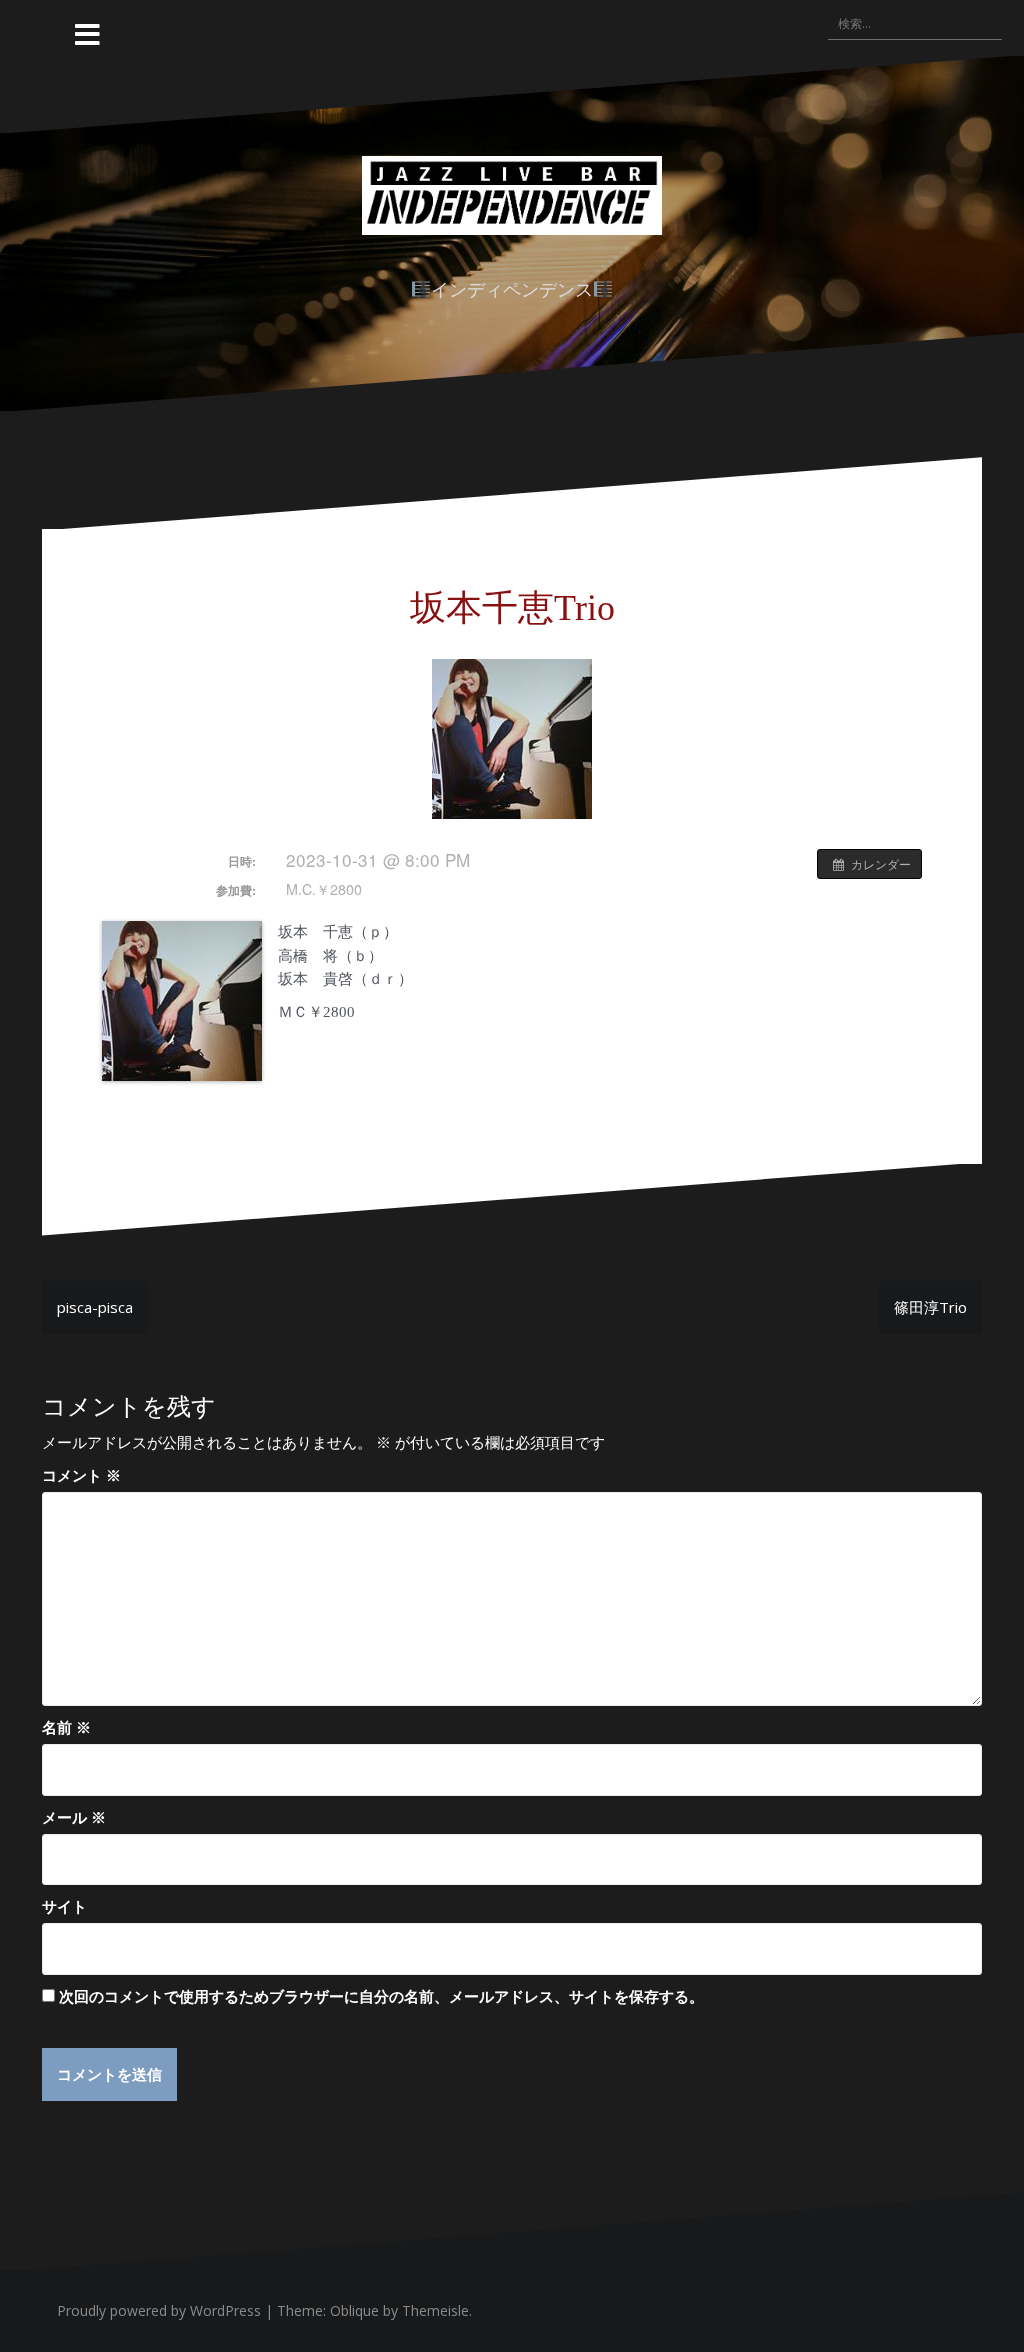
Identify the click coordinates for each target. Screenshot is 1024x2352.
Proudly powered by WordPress (159, 2310)
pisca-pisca (95, 1307)
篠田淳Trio (930, 1307)
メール (74, 1817)
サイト (64, 1906)
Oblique (354, 2310)
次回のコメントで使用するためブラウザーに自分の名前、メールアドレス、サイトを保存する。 (381, 1996)
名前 (66, 1727)
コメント (81, 1475)
